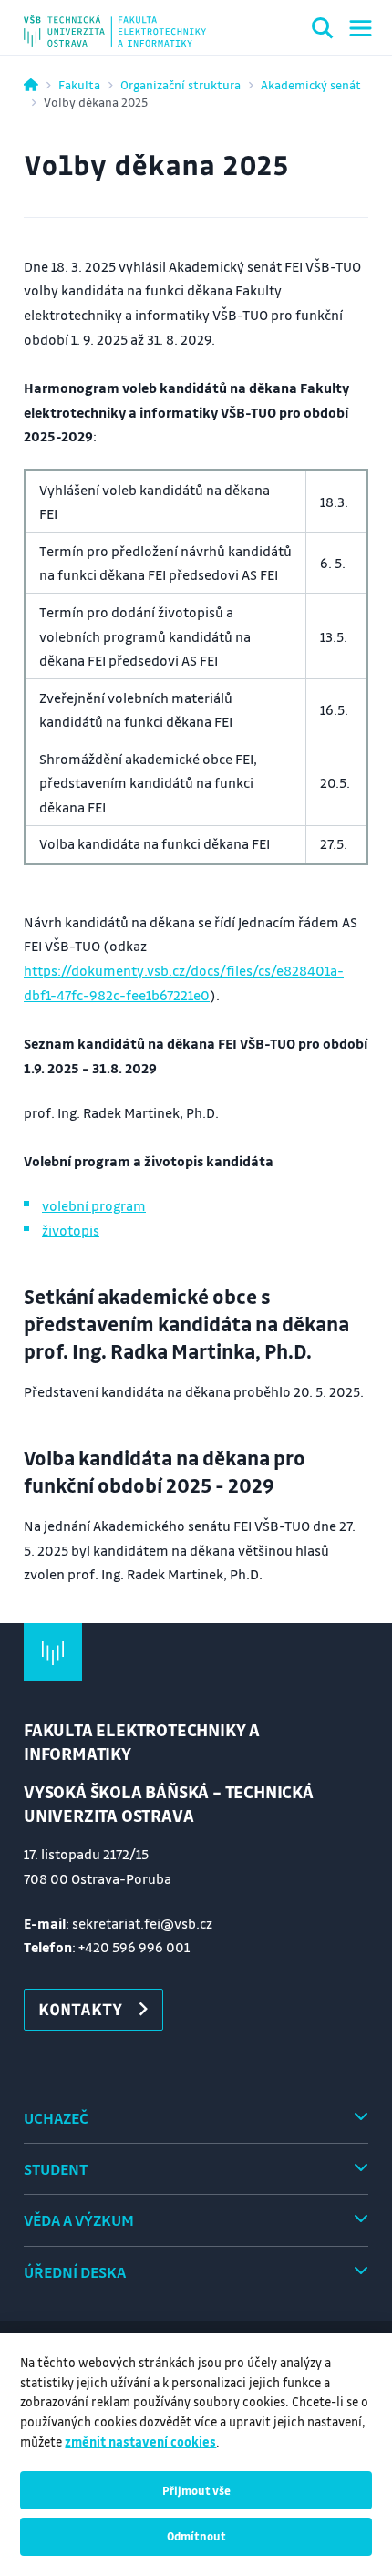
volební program (94, 1205)
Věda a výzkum (79, 2220)
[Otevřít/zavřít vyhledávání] (323, 31)
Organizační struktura (181, 84)
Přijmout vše (196, 2490)
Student (56, 2169)
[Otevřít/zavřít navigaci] (361, 28)
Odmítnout (196, 2536)
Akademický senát (311, 84)
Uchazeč (56, 2118)
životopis (71, 1230)
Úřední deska (75, 2272)
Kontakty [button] (80, 2009)
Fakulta (79, 84)
